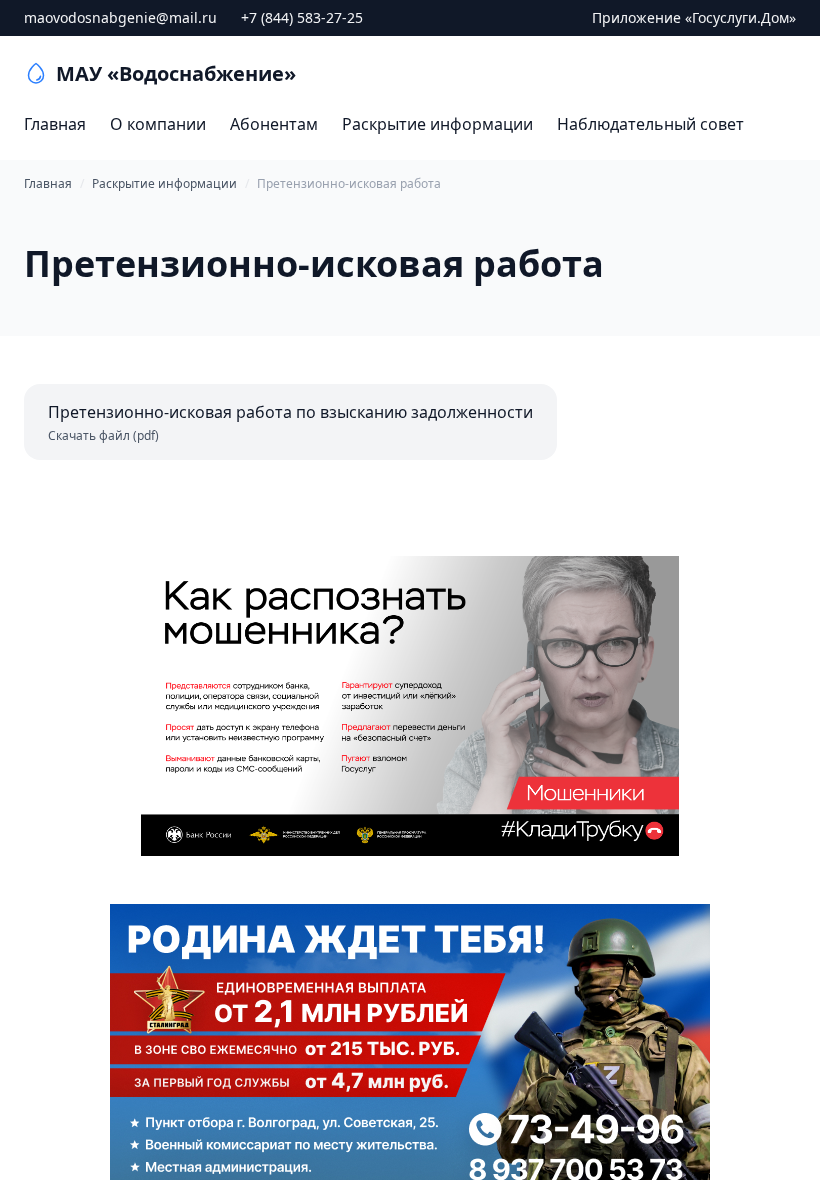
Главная (55, 124)
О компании (158, 124)
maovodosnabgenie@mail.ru (120, 17)
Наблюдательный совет (650, 124)
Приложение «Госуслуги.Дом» (694, 17)
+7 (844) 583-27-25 (302, 17)
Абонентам (274, 124)
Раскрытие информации (437, 124)
